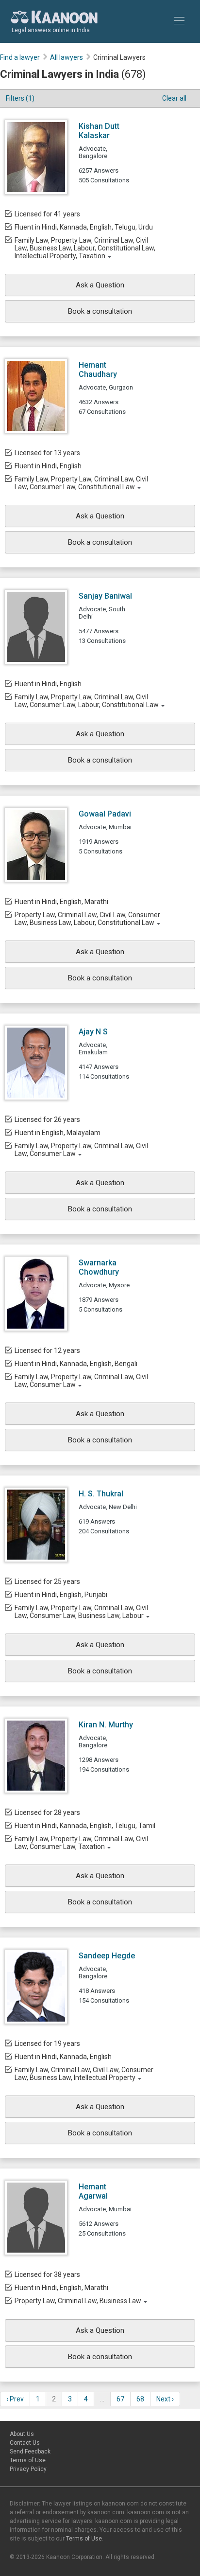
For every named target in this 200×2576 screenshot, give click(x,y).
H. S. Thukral (101, 1494)
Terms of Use (28, 2460)
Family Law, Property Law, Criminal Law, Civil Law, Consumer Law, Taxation (81, 1843)
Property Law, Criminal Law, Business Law (78, 2301)
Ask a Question (100, 285)
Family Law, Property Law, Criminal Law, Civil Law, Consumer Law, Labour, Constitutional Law (87, 701)
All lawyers (67, 57)
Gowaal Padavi (105, 814)
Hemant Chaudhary (98, 370)
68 (140, 2399)
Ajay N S (93, 1032)
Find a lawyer (20, 57)
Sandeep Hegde (107, 1956)
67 (120, 2399)
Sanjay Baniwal (105, 596)
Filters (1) (20, 98)
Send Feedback (30, 2452)
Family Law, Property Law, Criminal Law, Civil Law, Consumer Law (81, 1150)
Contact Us (25, 2443)
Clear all (174, 98)
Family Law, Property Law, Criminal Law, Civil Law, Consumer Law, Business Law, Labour (81, 1612)
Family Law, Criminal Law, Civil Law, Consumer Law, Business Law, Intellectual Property (84, 2074)
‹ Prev (15, 2399)
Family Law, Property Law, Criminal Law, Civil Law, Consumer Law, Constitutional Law (81, 483)
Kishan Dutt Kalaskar (99, 131)
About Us (22, 2434)
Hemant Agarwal (93, 2191)
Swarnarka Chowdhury (99, 1267)
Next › (165, 2399)
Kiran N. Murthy (106, 1725)
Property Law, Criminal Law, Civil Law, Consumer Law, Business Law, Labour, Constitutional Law (87, 919)
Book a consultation (100, 311)
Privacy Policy (28, 2469)
